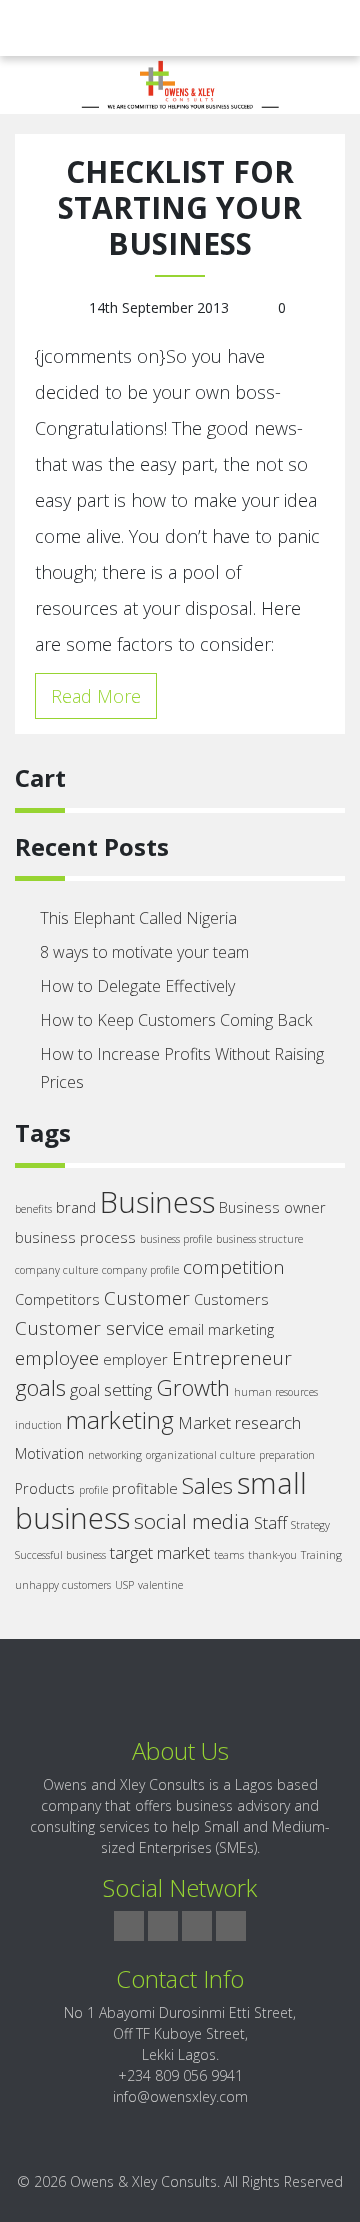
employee (57, 1358)
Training (321, 1555)
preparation (287, 1455)
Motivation (49, 1453)
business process (75, 1237)
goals (40, 1387)
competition (234, 1267)
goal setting (111, 1389)
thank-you (272, 1555)
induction (38, 1425)
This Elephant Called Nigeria (138, 918)
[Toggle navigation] (44, 28)
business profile (176, 1239)
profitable (145, 1488)
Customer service (89, 1328)
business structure (259, 1239)
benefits (33, 1209)
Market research (239, 1422)
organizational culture (200, 1455)
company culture (56, 1270)
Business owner (272, 1207)
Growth (193, 1387)
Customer (147, 1298)
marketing (120, 1419)
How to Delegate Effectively (137, 986)
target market (160, 1552)
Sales (207, 1485)
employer (135, 1359)
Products (45, 1488)
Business (157, 1202)
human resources (276, 1392)
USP (124, 1585)
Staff (270, 1522)
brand (76, 1207)
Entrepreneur (232, 1358)
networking (115, 1455)
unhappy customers (63, 1585)
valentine (160, 1585)
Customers (231, 1299)
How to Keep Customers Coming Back (176, 1020)
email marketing (221, 1329)
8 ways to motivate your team (144, 952)
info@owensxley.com (180, 2096)
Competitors (57, 1299)
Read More (96, 696)
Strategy (310, 1525)
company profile (140, 1270)
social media (192, 1521)
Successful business (60, 1555)
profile (93, 1490)
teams (229, 1555)
